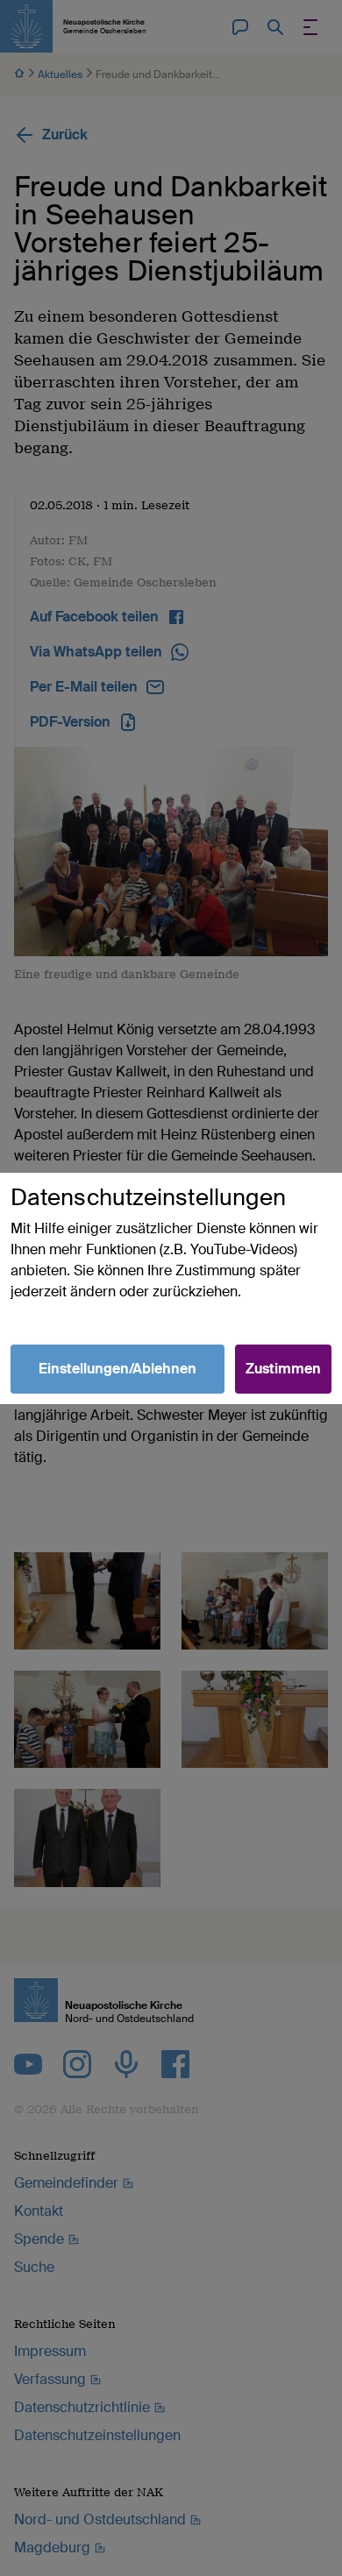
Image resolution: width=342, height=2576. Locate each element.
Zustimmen (283, 1369)
